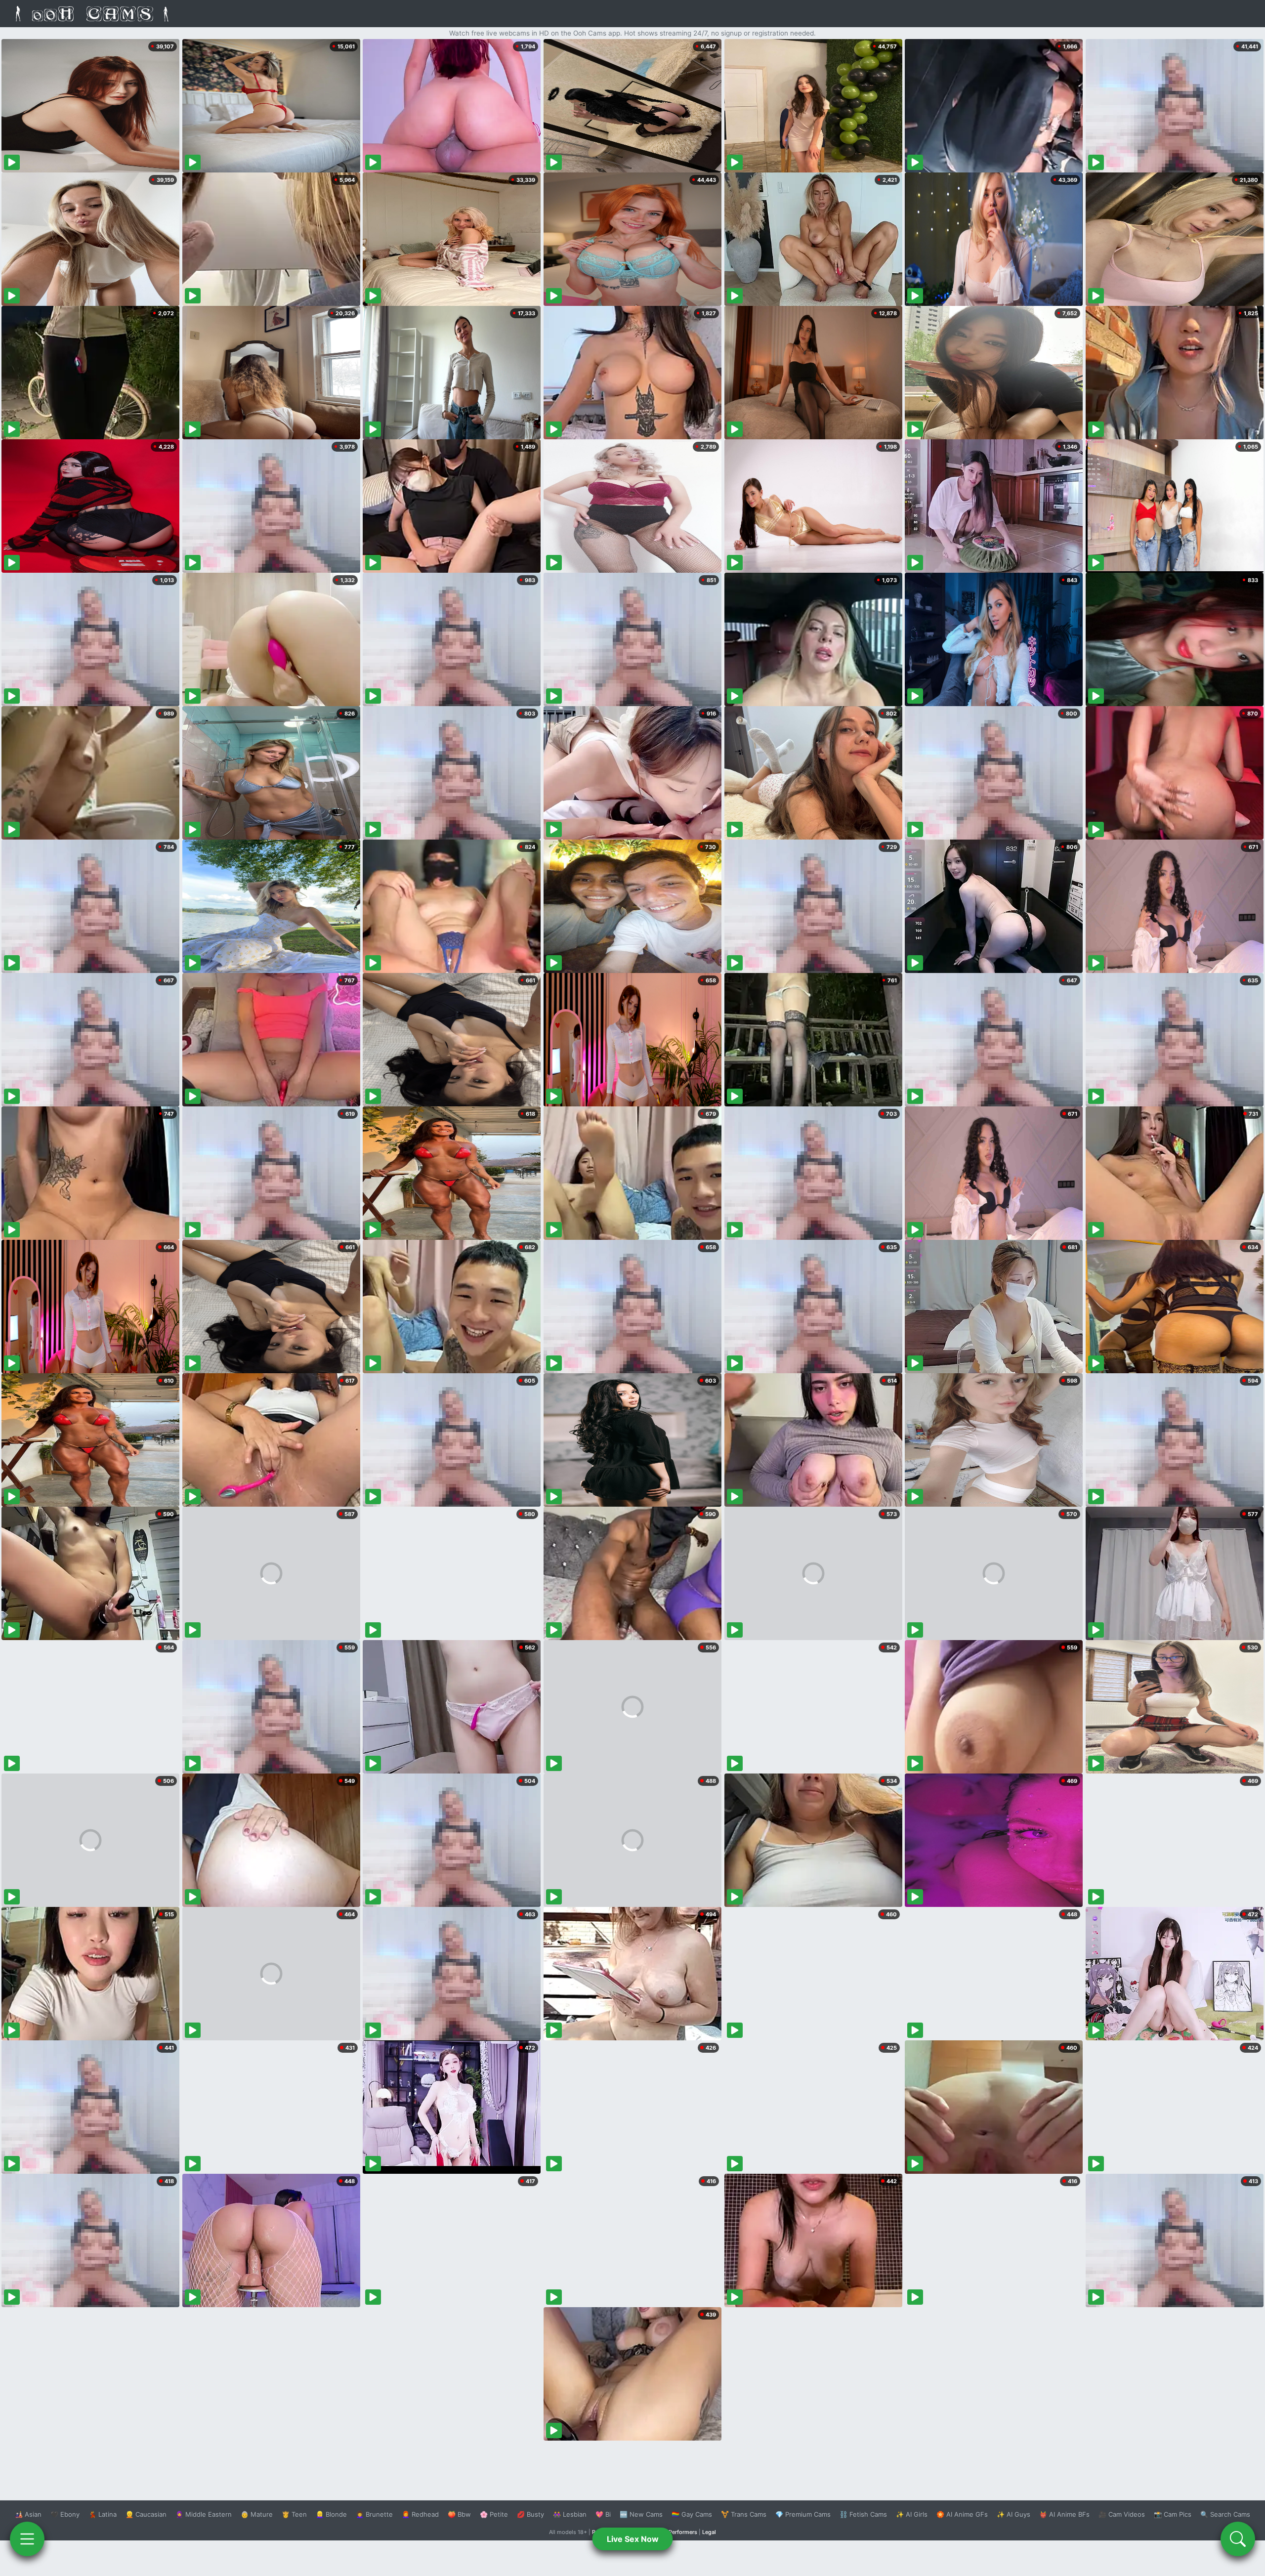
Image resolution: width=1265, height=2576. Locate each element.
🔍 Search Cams (1225, 2514)
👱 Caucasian (146, 2514)
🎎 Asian (28, 2514)
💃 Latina (103, 2514)
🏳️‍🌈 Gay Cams (692, 2514)
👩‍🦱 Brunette (374, 2514)
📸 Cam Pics (1173, 2514)
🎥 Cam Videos (1122, 2514)
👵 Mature (257, 2514)
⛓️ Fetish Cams (863, 2514)
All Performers (679, 2532)
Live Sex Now (633, 2539)
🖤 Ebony (65, 2514)
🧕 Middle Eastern (204, 2514)
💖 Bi (603, 2514)
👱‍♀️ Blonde (331, 2514)
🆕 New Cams (641, 2514)
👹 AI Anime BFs (1064, 2514)
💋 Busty (530, 2514)
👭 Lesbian (570, 2514)
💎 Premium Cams (803, 2514)
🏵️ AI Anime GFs (962, 2514)
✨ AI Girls (912, 2514)
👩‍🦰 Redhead (420, 2514)
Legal (709, 2532)
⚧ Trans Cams (744, 2514)
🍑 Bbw (459, 2514)
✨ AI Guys (1013, 2514)
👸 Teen (294, 2514)
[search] (1238, 2539)
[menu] (27, 2539)
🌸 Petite (494, 2514)
